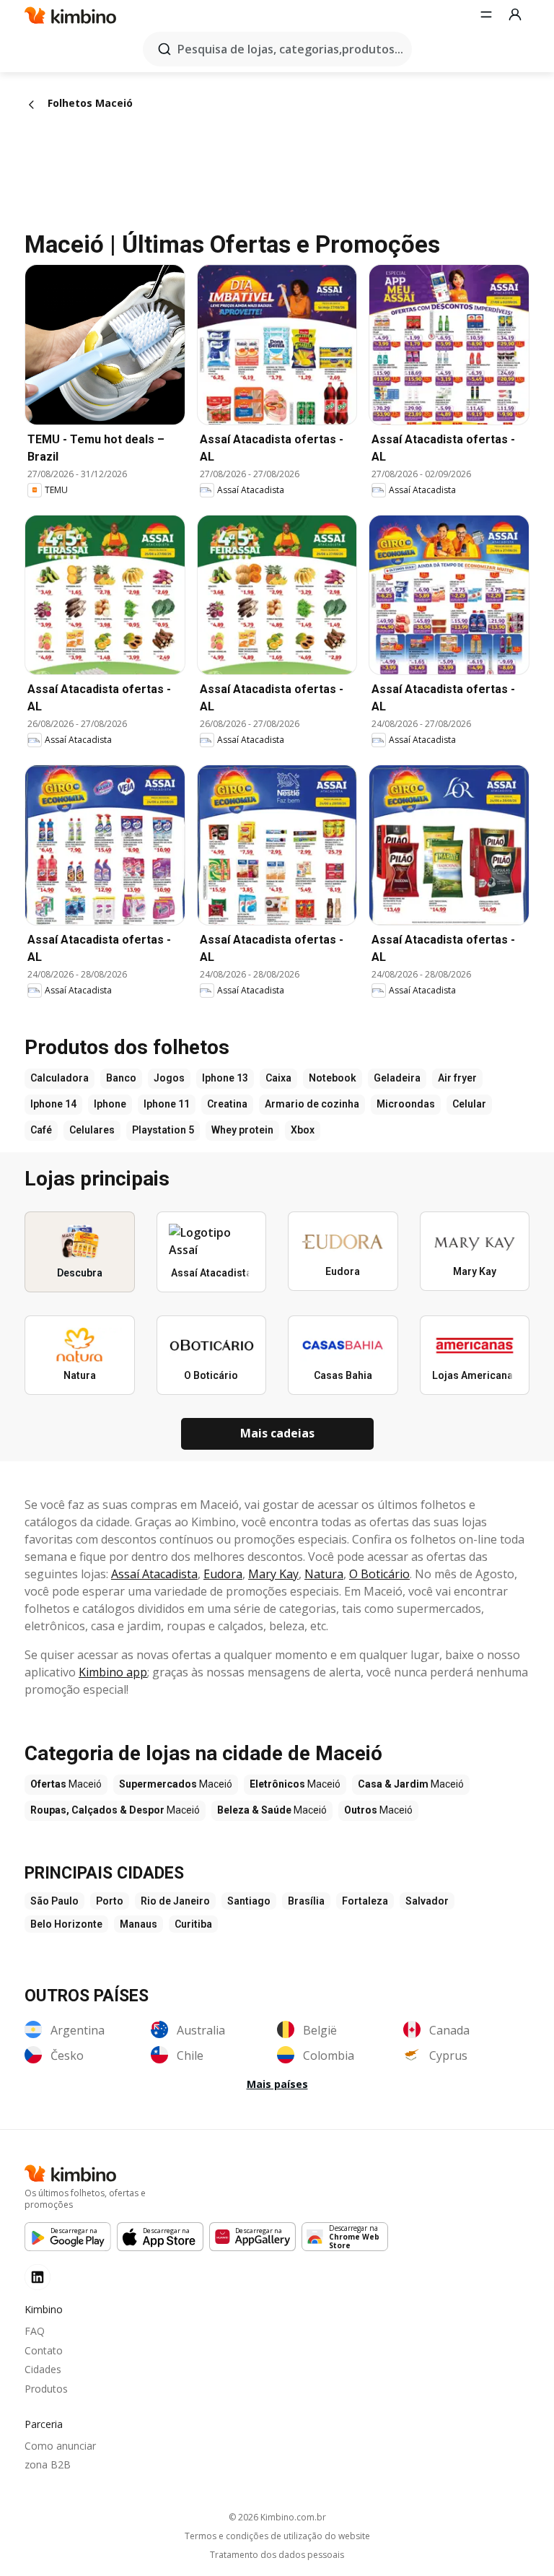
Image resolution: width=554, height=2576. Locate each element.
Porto (110, 1901)
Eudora (223, 1574)
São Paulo (54, 1901)
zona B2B (48, 2464)
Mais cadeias (277, 1433)
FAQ (35, 2331)
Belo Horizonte (66, 1924)
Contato (44, 2350)
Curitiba (193, 1924)
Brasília (306, 1901)
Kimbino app (113, 1672)
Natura (324, 1574)
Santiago (249, 1901)
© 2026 (277, 2517)
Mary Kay (273, 1574)
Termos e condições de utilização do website (277, 2536)
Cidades (43, 2369)
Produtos (46, 2389)
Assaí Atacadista (154, 1574)
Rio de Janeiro (175, 1901)
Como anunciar (60, 2446)
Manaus (138, 1924)
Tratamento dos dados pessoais (277, 2555)
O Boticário (379, 1574)
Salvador (427, 1901)
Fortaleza (365, 1901)
